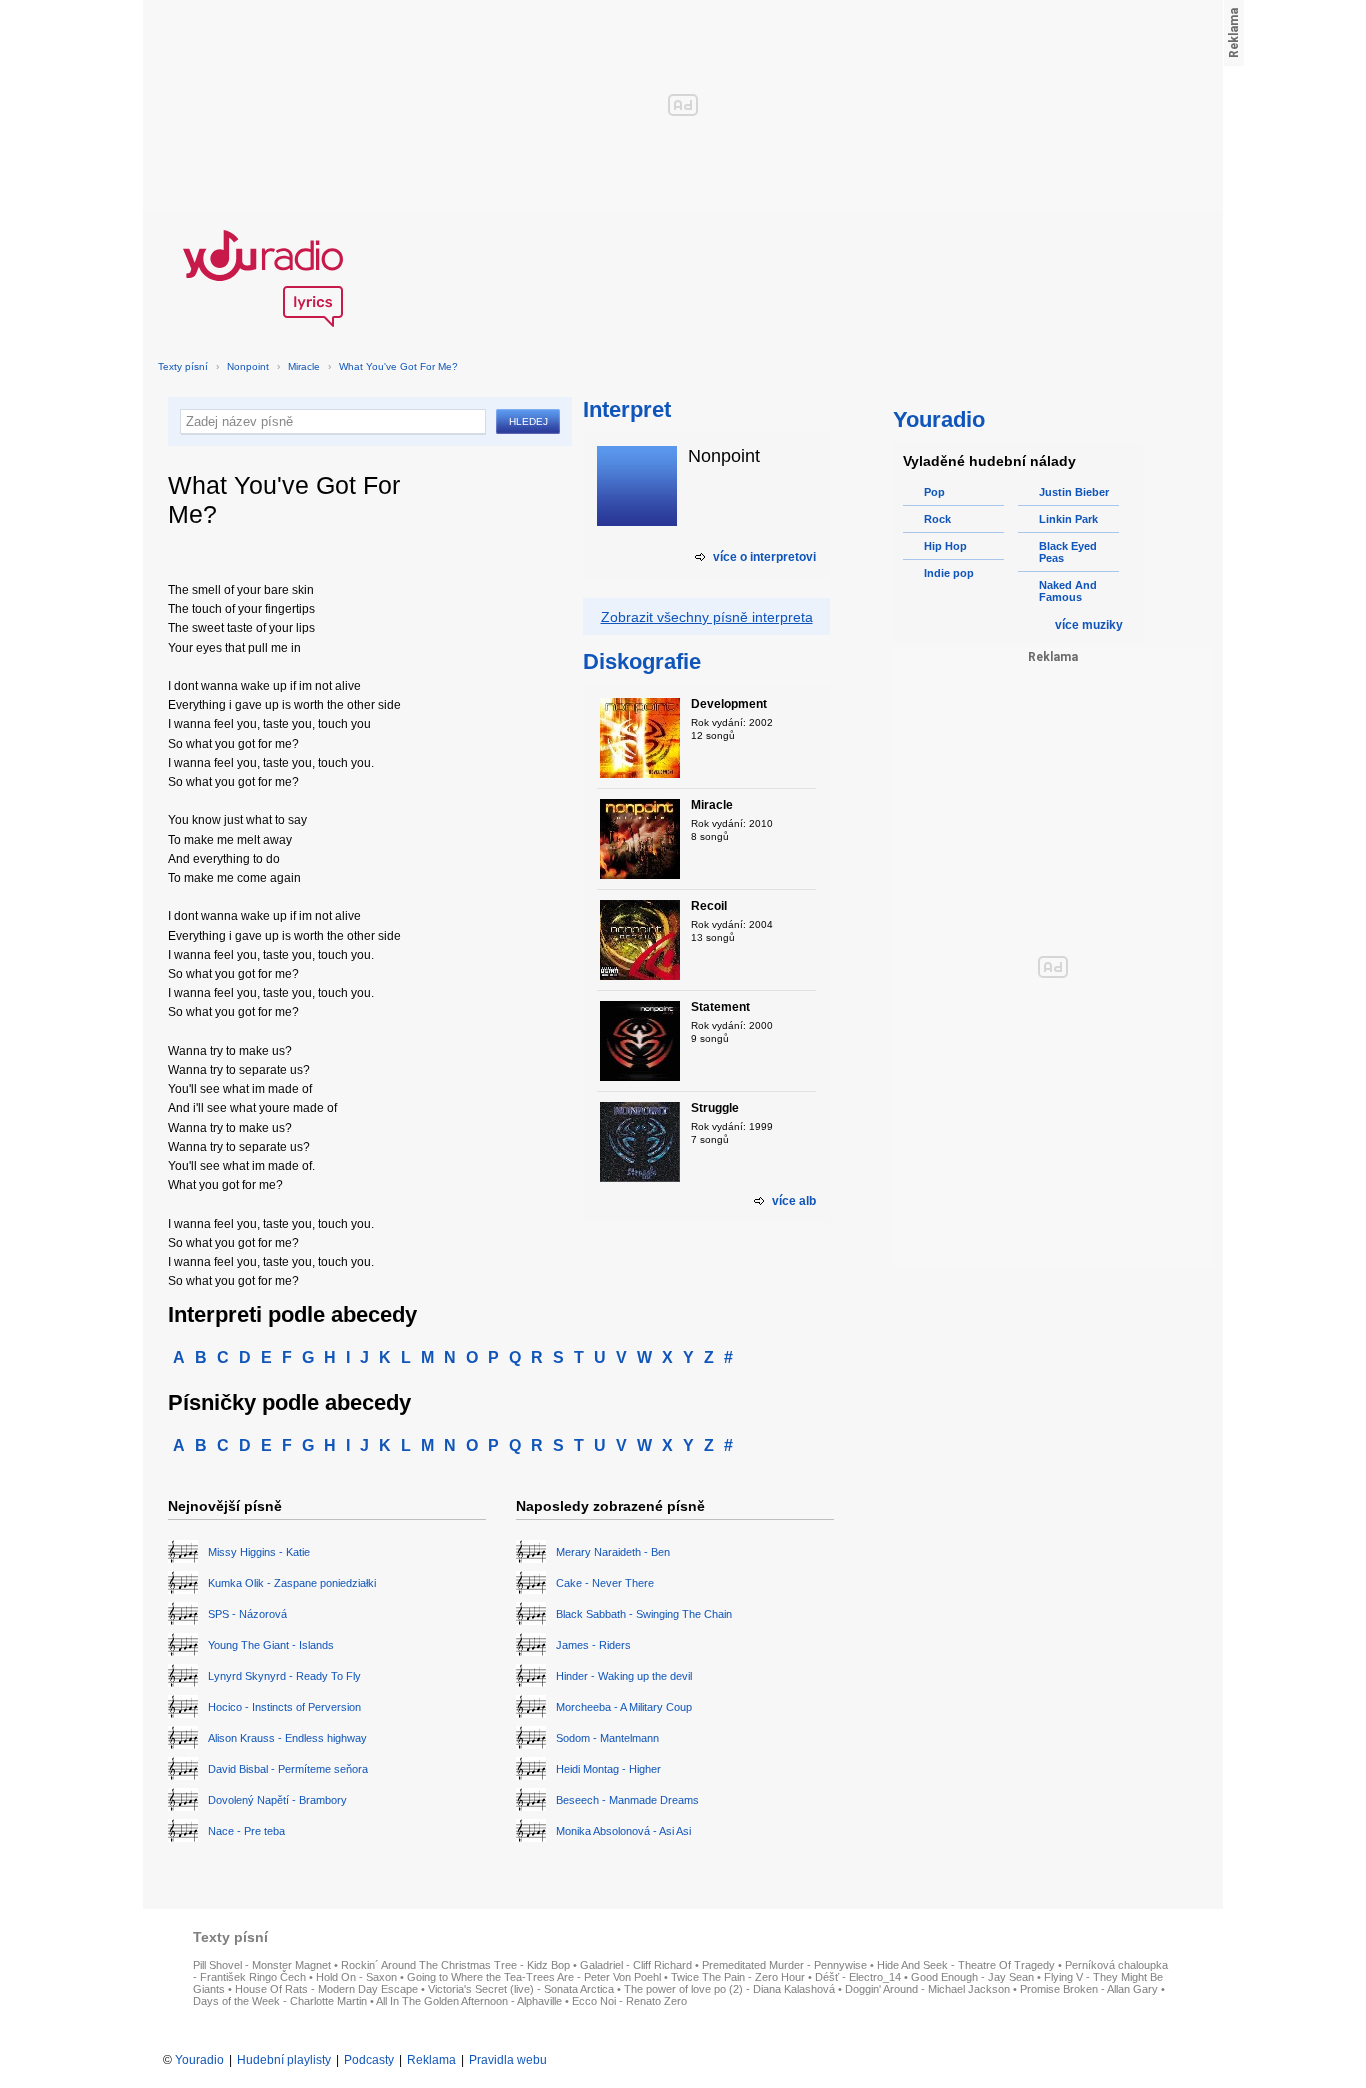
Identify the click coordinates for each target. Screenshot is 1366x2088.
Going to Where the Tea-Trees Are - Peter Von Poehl (534, 1977)
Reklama (431, 2060)
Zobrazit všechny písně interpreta (707, 617)
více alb (794, 1201)
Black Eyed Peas (1068, 552)
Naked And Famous (1068, 591)
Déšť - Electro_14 (858, 1977)
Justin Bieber (1074, 492)
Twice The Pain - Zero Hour (738, 1977)
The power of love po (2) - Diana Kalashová (729, 1989)
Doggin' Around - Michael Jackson (927, 1989)
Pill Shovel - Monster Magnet (262, 1965)
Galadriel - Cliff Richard (636, 1965)
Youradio (199, 2060)
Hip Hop (945, 546)
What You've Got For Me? (398, 366)
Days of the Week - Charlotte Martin (280, 2001)
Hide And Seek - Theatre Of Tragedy (966, 1965)
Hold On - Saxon (356, 1977)
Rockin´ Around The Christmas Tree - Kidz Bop (455, 1965)
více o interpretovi (764, 557)
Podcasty (369, 2060)
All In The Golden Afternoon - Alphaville (469, 2001)
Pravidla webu (508, 2060)
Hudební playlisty (284, 2060)
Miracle (304, 366)
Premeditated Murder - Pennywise (784, 1965)
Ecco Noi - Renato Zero (629, 2001)
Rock (937, 519)
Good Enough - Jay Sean (972, 1977)
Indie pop (949, 573)
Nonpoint (248, 366)
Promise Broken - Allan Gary (1089, 1989)
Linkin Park (1068, 519)
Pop (934, 492)
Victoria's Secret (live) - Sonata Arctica (521, 1989)
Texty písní (183, 366)
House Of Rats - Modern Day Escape (326, 1989)
